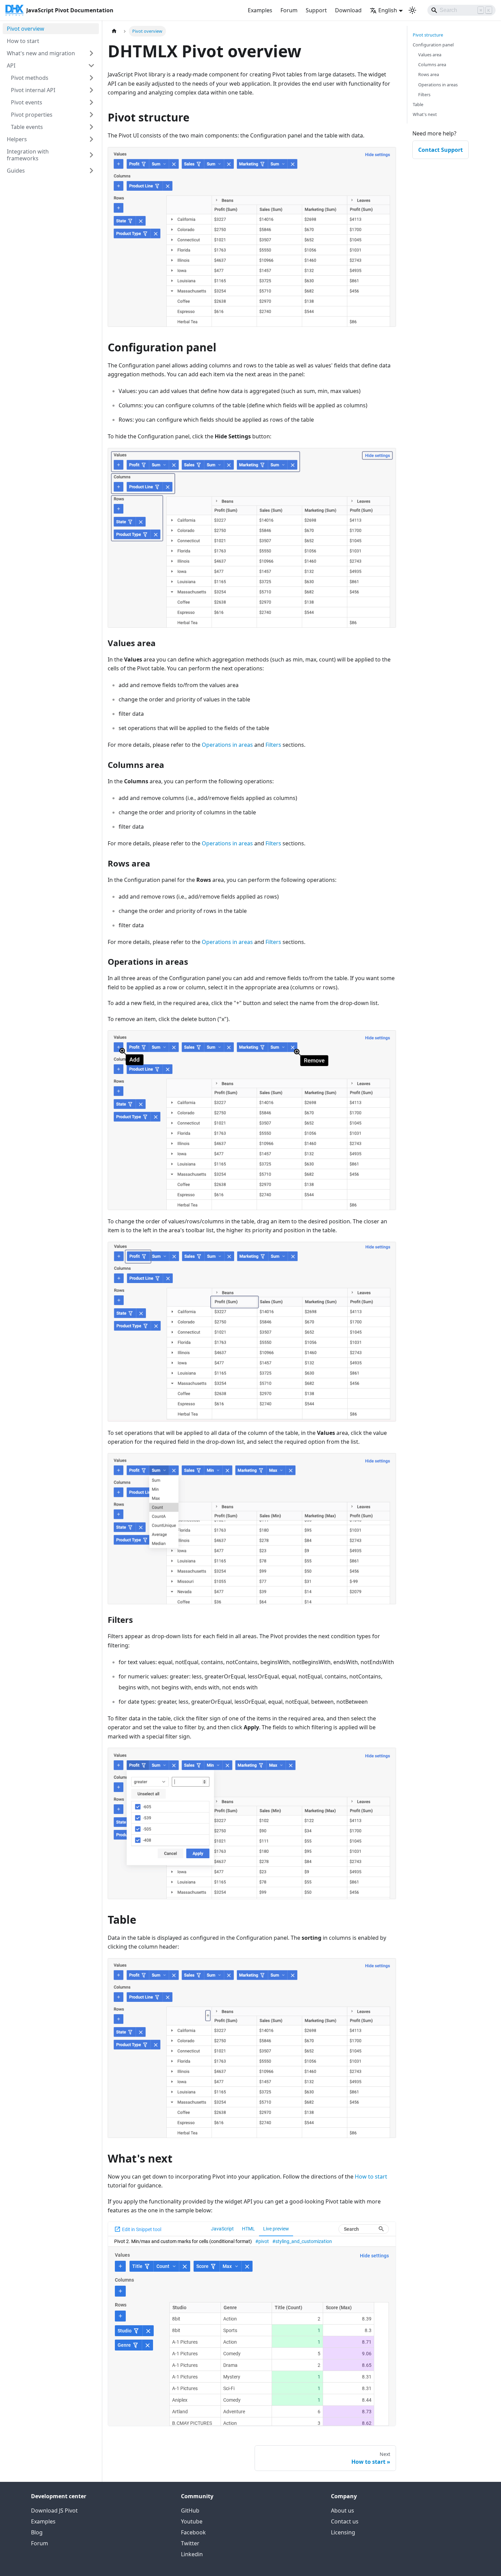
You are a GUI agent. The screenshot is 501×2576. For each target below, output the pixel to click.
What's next (425, 114)
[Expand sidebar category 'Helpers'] (91, 139)
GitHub (190, 2510)
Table (418, 104)
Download (348, 10)
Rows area (429, 74)
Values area (430, 55)
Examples (260, 10)
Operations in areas (227, 745)
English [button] (388, 10)
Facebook (193, 2532)
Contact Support (441, 150)
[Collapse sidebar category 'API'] (91, 66)
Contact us (345, 2521)
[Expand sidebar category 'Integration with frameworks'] (91, 155)
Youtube (192, 2521)
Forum (289, 10)
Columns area (432, 64)
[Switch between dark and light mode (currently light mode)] (412, 10)
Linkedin (192, 2554)
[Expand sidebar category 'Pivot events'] (91, 102)
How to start (371, 2177)
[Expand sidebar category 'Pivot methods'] (91, 78)
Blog (37, 2532)
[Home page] (114, 31)
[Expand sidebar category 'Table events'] (91, 127)
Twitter (190, 2543)
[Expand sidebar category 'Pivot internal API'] (91, 90)
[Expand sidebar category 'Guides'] (91, 171)
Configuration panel (433, 45)
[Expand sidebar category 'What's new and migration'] (91, 53)
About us (343, 2510)
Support (316, 10)
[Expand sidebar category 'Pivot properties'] (91, 115)
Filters (273, 745)
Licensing (343, 2532)
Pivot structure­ (428, 35)
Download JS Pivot (54, 2510)
